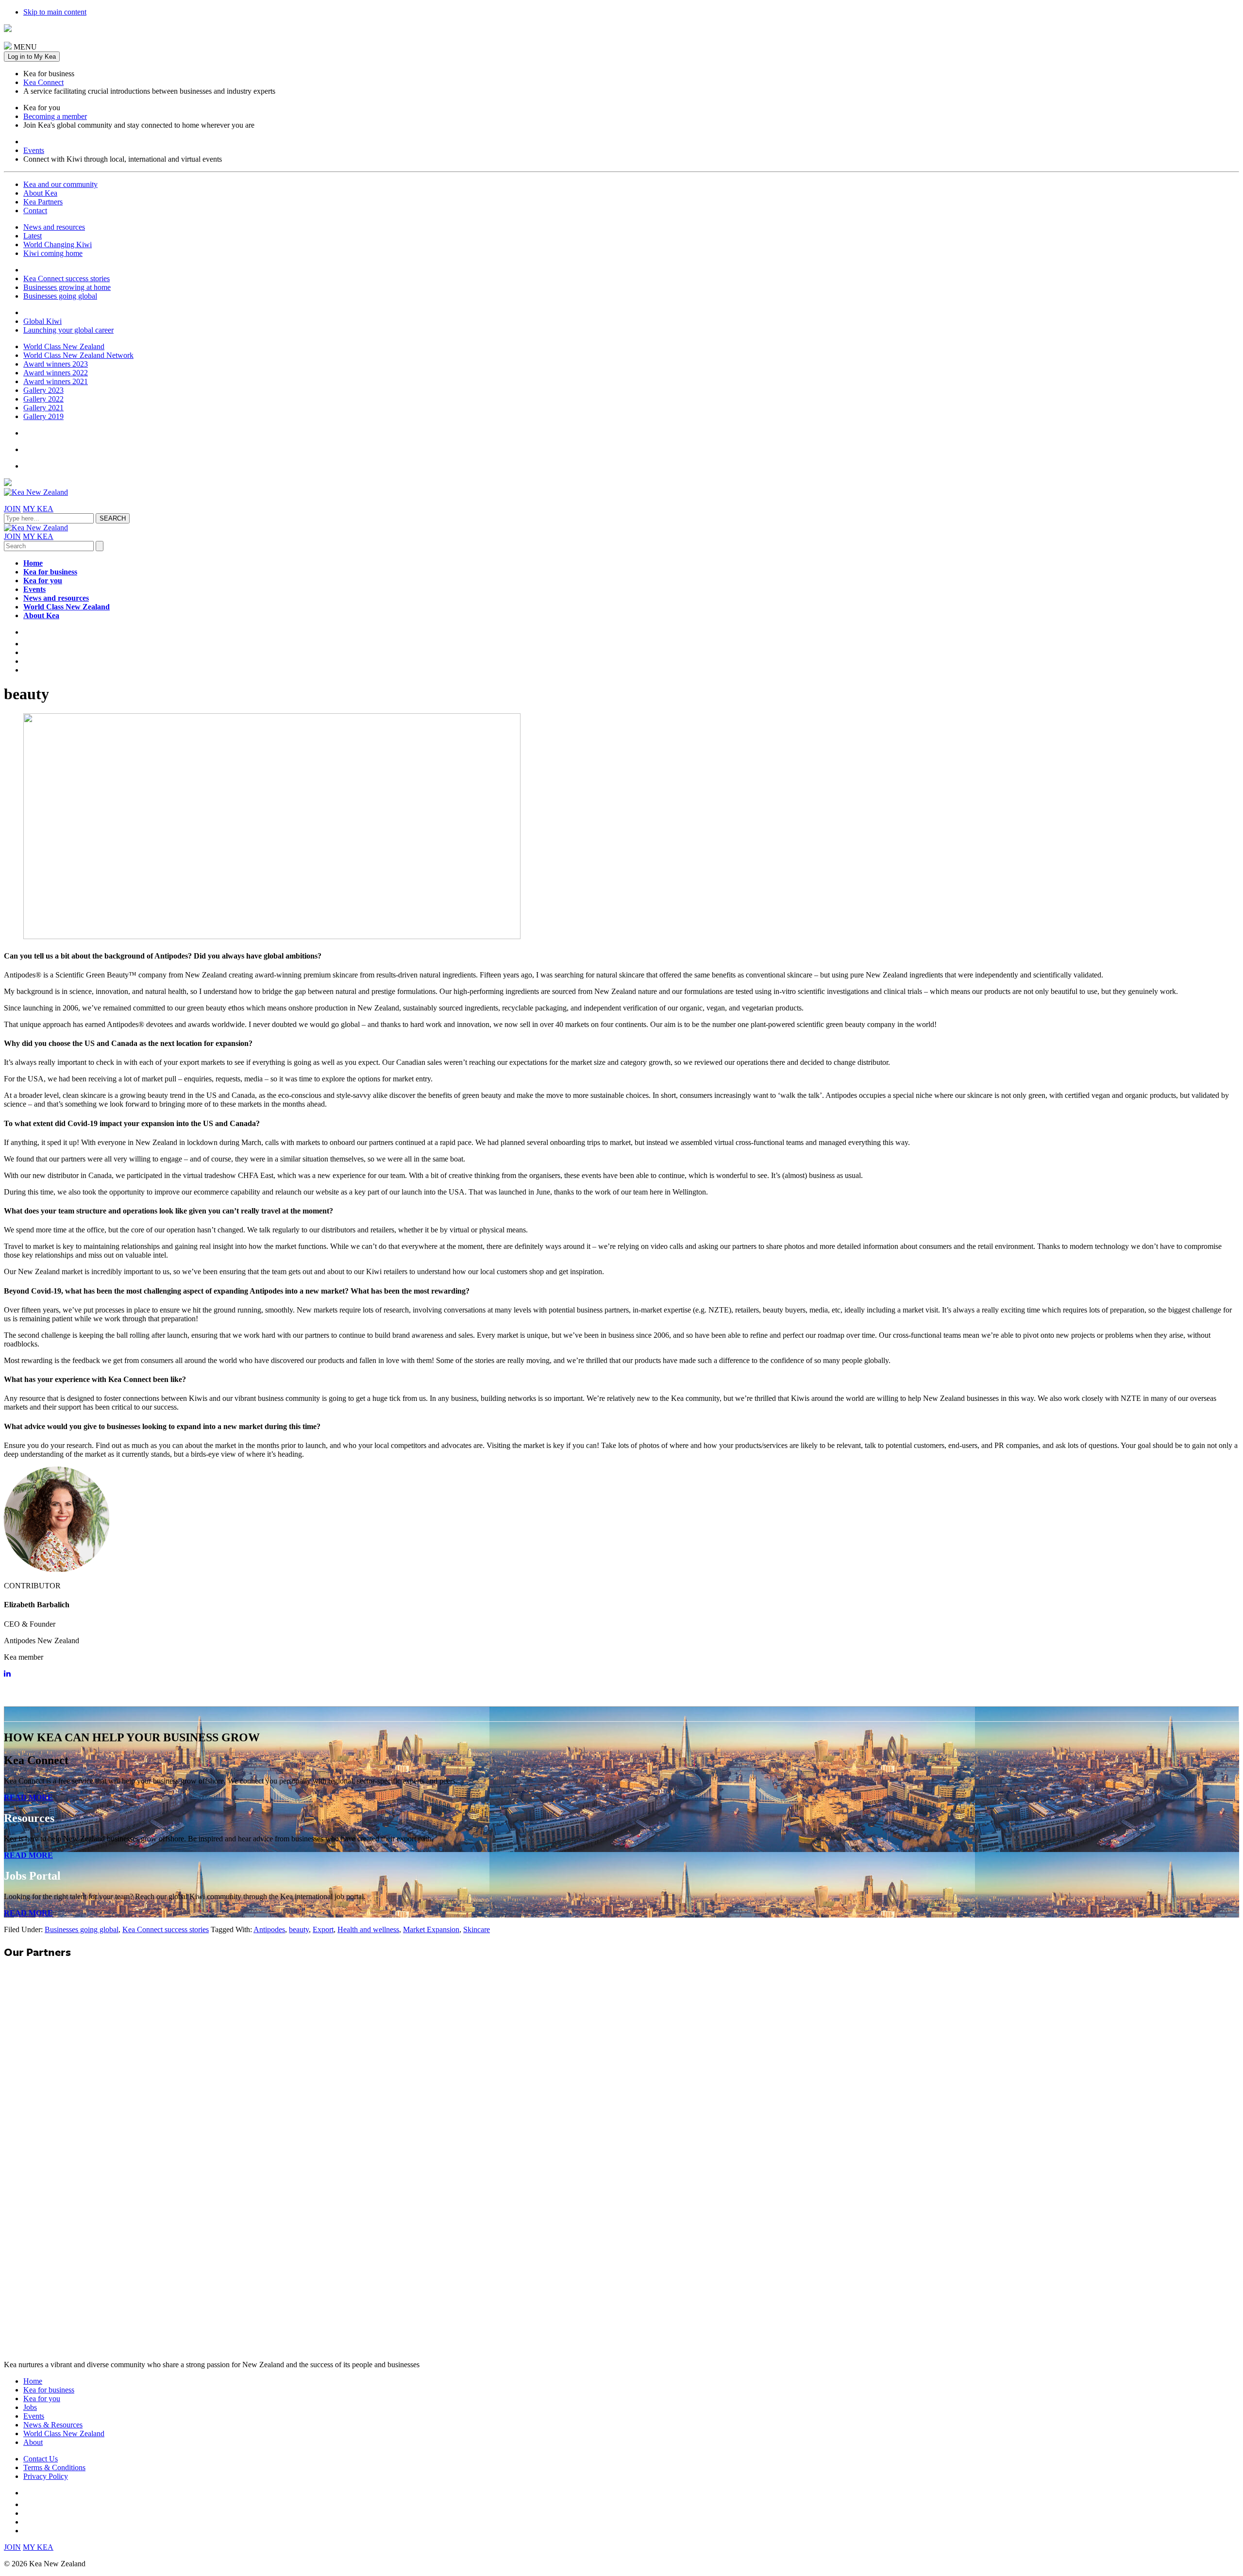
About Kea (40, 193)
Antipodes (269, 1929)
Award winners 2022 (56, 373)
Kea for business (50, 572)
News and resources (54, 227)
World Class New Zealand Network (78, 355)
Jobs (30, 2407)
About (33, 2442)
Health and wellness (368, 1929)
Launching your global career (68, 330)
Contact (35, 210)
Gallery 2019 (43, 416)
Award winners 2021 (56, 381)
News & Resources (53, 2425)
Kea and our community (60, 184)
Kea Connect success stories (67, 278)
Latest (33, 236)
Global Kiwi (42, 321)
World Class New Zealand (64, 346)
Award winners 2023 (56, 364)
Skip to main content (55, 12)
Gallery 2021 (43, 408)
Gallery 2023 (43, 390)
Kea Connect (43, 82)
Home (33, 563)
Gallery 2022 (43, 399)
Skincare (477, 1929)
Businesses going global (60, 296)
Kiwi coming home (53, 253)
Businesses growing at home (67, 287)
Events (34, 150)
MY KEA (38, 509)
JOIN (12, 509)
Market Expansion (431, 1929)
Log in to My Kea (32, 57)
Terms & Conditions (54, 2467)
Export (323, 1929)
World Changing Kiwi (58, 244)
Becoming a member (55, 116)
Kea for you (43, 581)
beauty (299, 1929)
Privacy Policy (46, 2476)
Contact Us (41, 2459)
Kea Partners (43, 202)
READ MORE (28, 1797)
